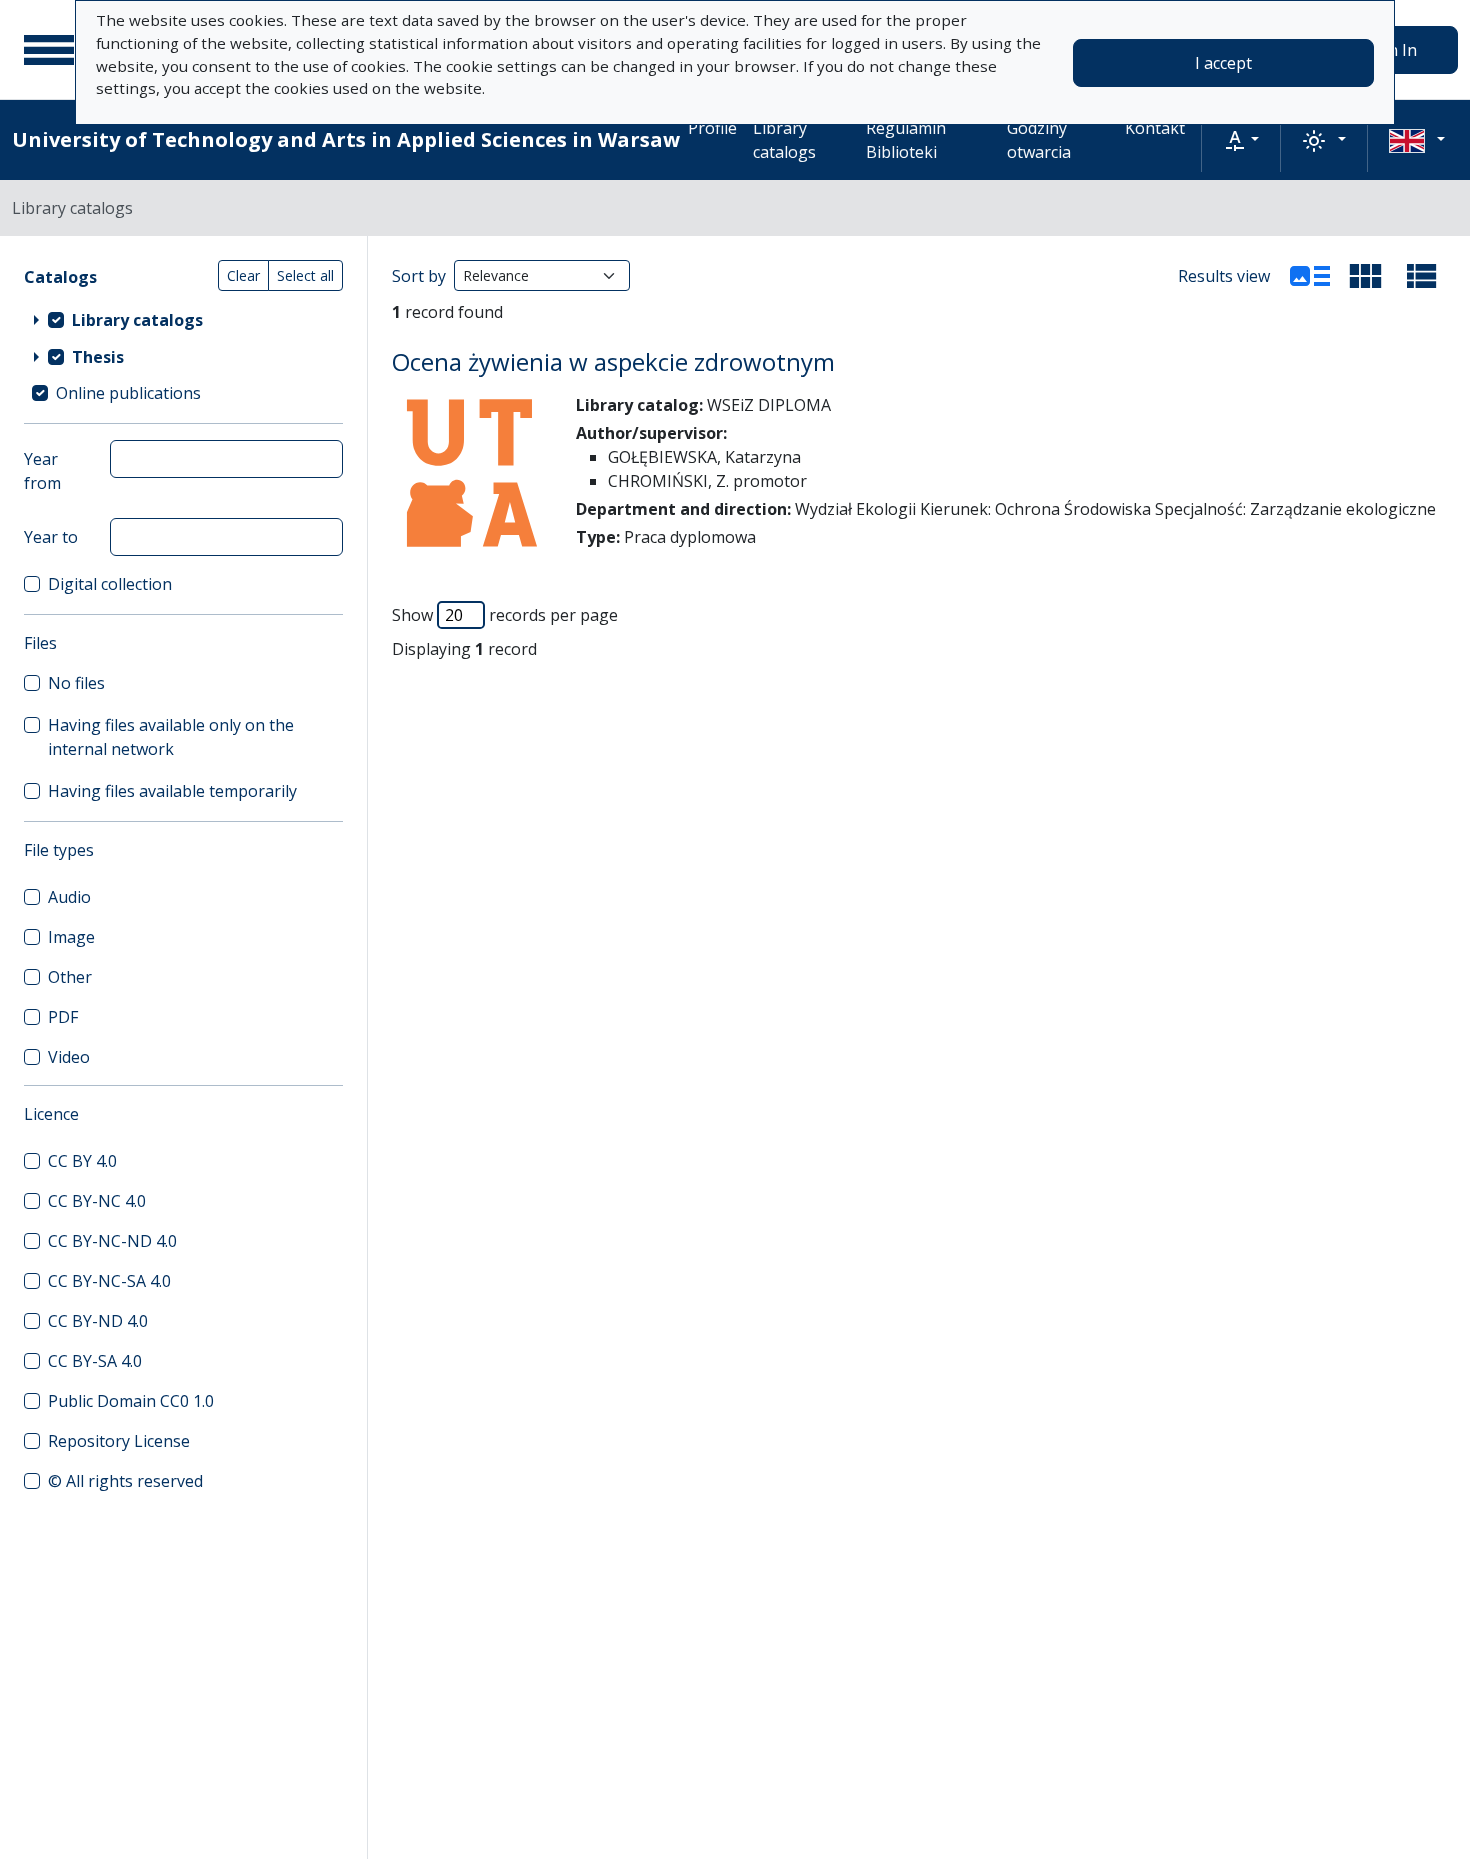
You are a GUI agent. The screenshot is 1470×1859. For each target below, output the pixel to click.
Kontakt (1155, 128)
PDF (63, 1017)
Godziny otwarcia (1039, 140)
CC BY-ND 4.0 (98, 1321)
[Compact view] (1366, 276)
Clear (243, 275)
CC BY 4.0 (82, 1161)
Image (71, 937)
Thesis (98, 357)
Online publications (128, 393)
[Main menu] (49, 50)
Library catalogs (784, 140)
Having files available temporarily (172, 791)
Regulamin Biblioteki (906, 140)
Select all (305, 275)
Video (69, 1057)
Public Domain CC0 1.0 (131, 1401)
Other (70, 977)
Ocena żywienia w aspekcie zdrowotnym (613, 361)
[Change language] (1417, 140)
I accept (1223, 63)
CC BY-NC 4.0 (97, 1201)
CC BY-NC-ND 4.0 (112, 1241)
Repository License (119, 1441)
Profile (712, 128)
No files (76, 683)
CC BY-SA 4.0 (95, 1361)
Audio (69, 897)
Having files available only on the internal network (171, 737)
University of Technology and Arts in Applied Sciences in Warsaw (346, 139)
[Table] (1422, 276)
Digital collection (110, 584)
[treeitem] (183, 319)
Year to (51, 537)
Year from (42, 471)
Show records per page (505, 615)
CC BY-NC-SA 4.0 (109, 1281)
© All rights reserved (125, 1481)
